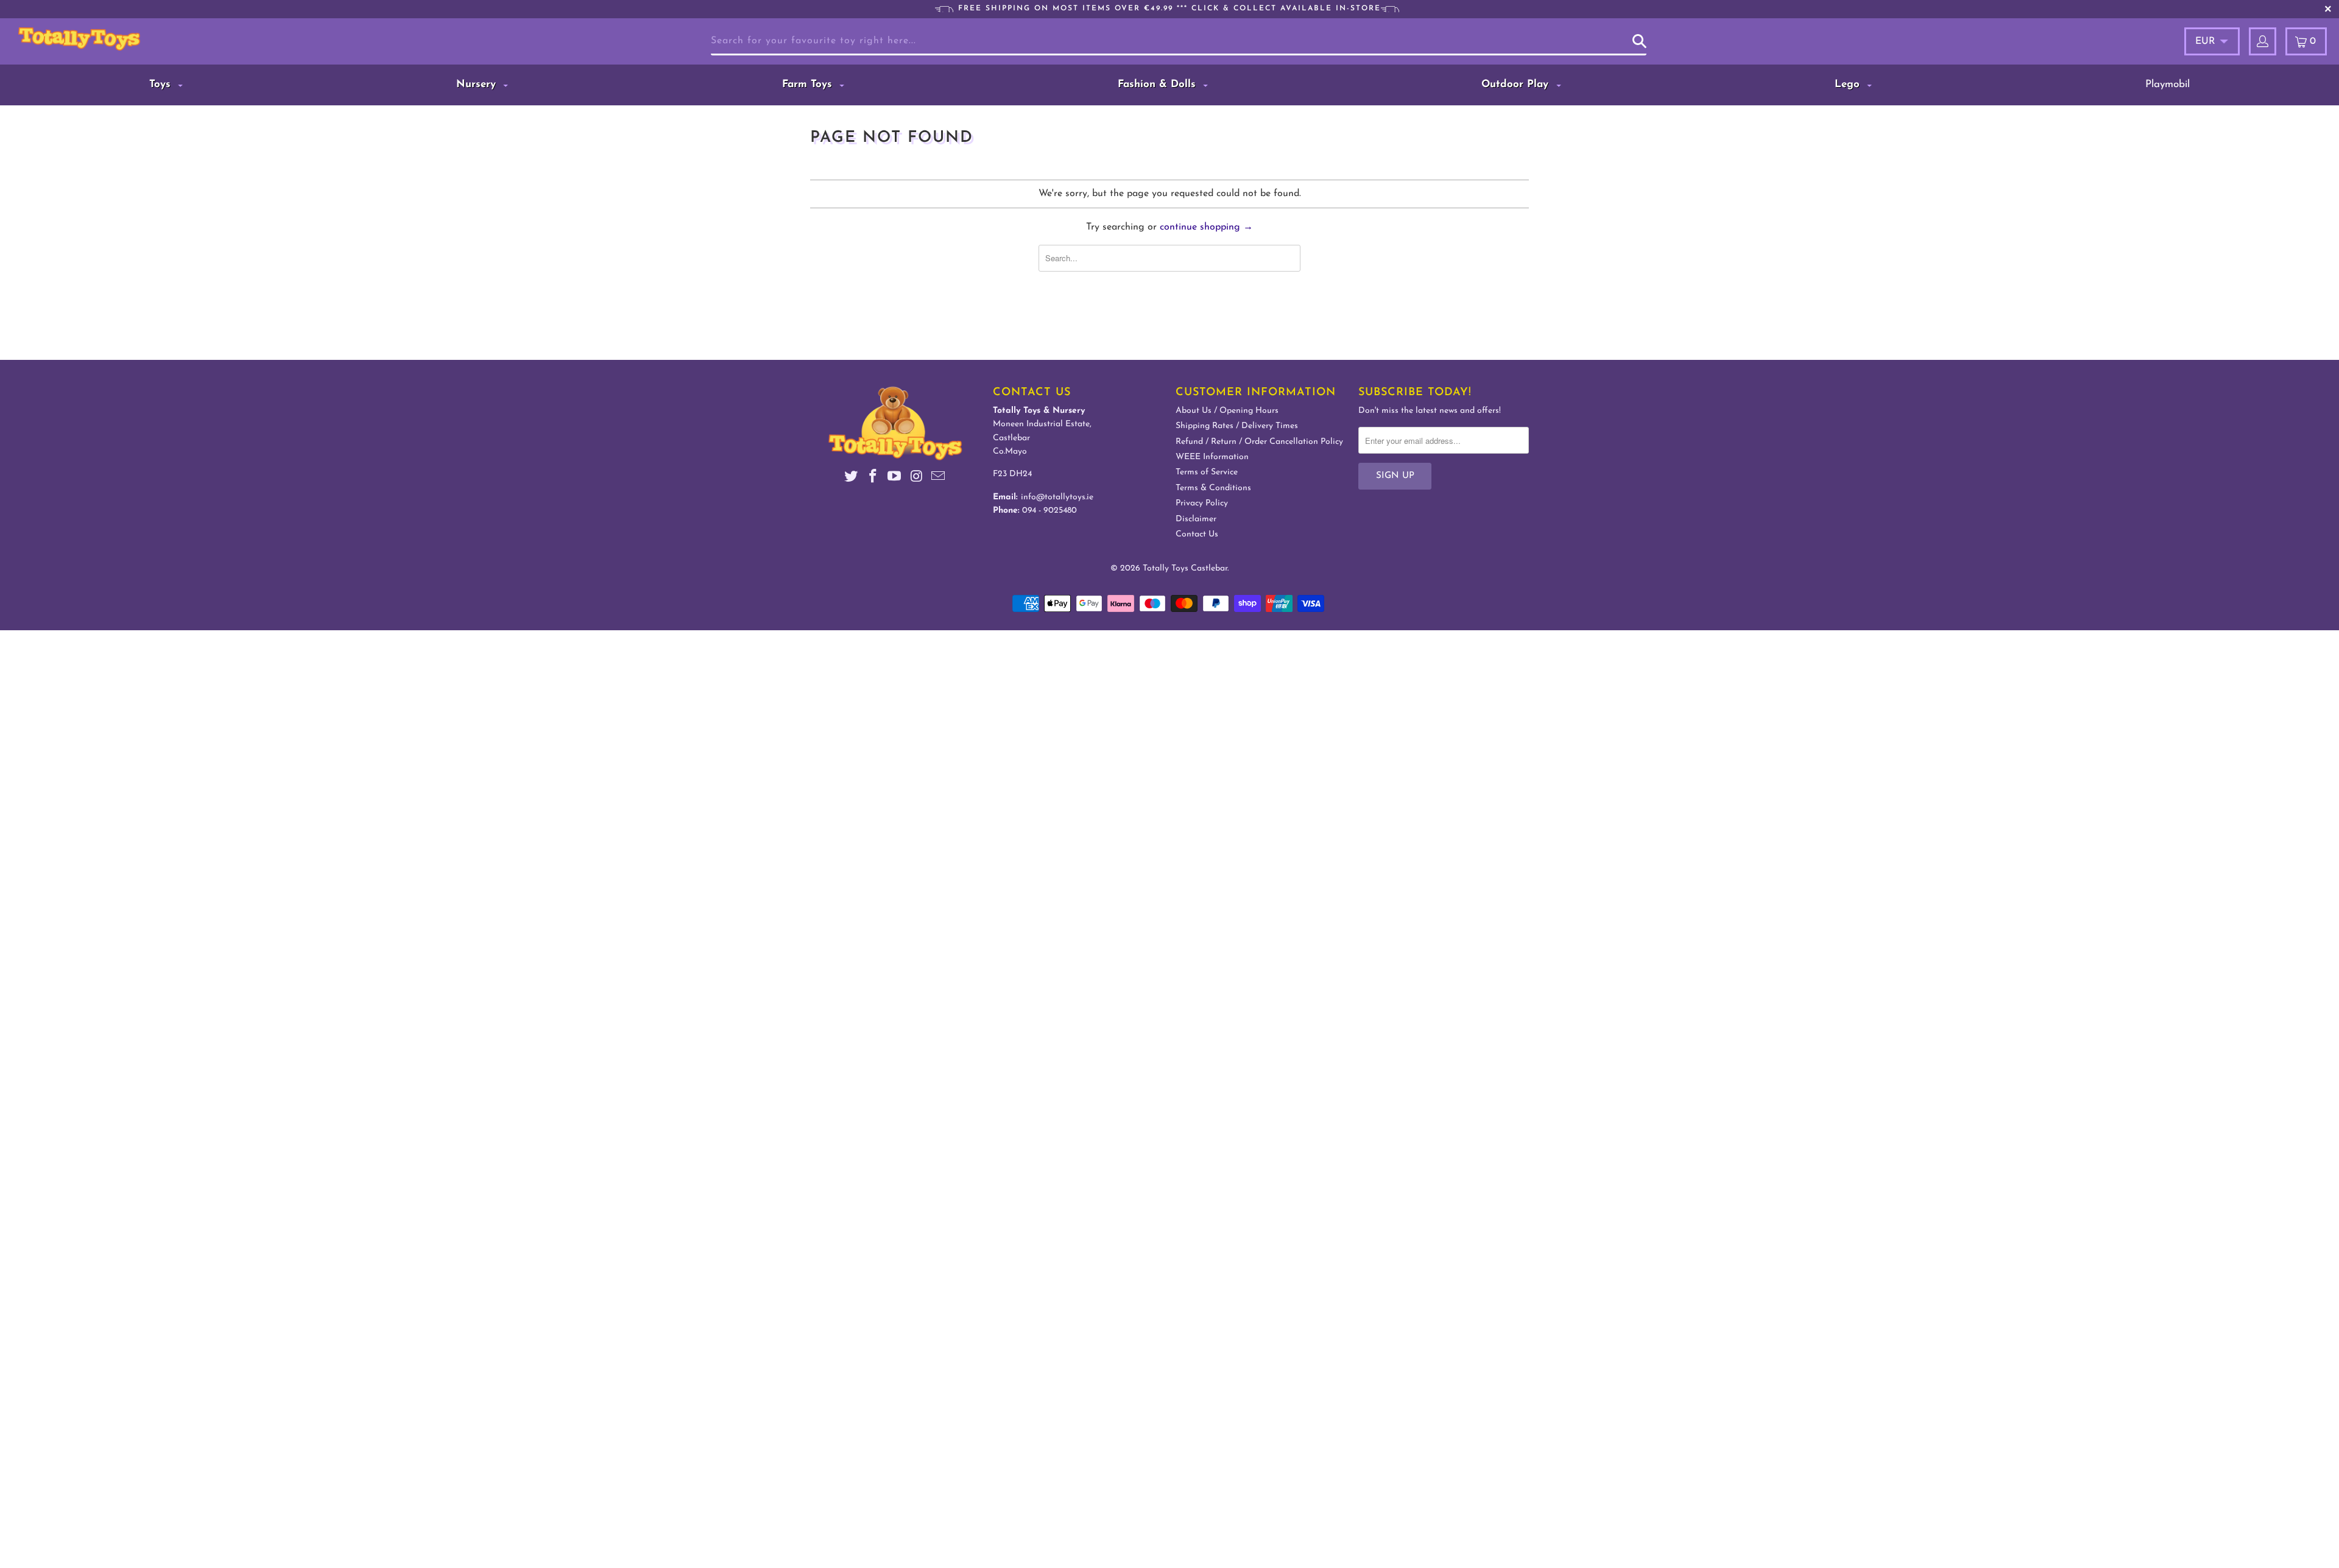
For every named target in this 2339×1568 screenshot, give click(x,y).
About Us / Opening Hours (1227, 411)
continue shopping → (1206, 227)
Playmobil (2168, 84)
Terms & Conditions (1213, 488)
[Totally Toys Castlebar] (199, 39)
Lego (1849, 84)
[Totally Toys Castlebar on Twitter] (852, 478)
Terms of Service (1207, 472)
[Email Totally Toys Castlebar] (939, 478)
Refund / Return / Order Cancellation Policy (1259, 442)
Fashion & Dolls (1159, 84)
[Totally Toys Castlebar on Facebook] (873, 478)
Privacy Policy (1202, 503)
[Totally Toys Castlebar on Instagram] (917, 478)
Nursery (478, 84)
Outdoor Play (1517, 84)
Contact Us (1197, 534)
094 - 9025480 (1050, 511)
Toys (162, 84)
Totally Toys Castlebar (1185, 568)
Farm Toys (809, 84)
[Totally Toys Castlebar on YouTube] (895, 478)
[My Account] (2263, 41)
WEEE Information (1212, 457)
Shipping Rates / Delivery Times (1237, 426)
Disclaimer (1196, 519)
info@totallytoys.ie (1057, 497)
